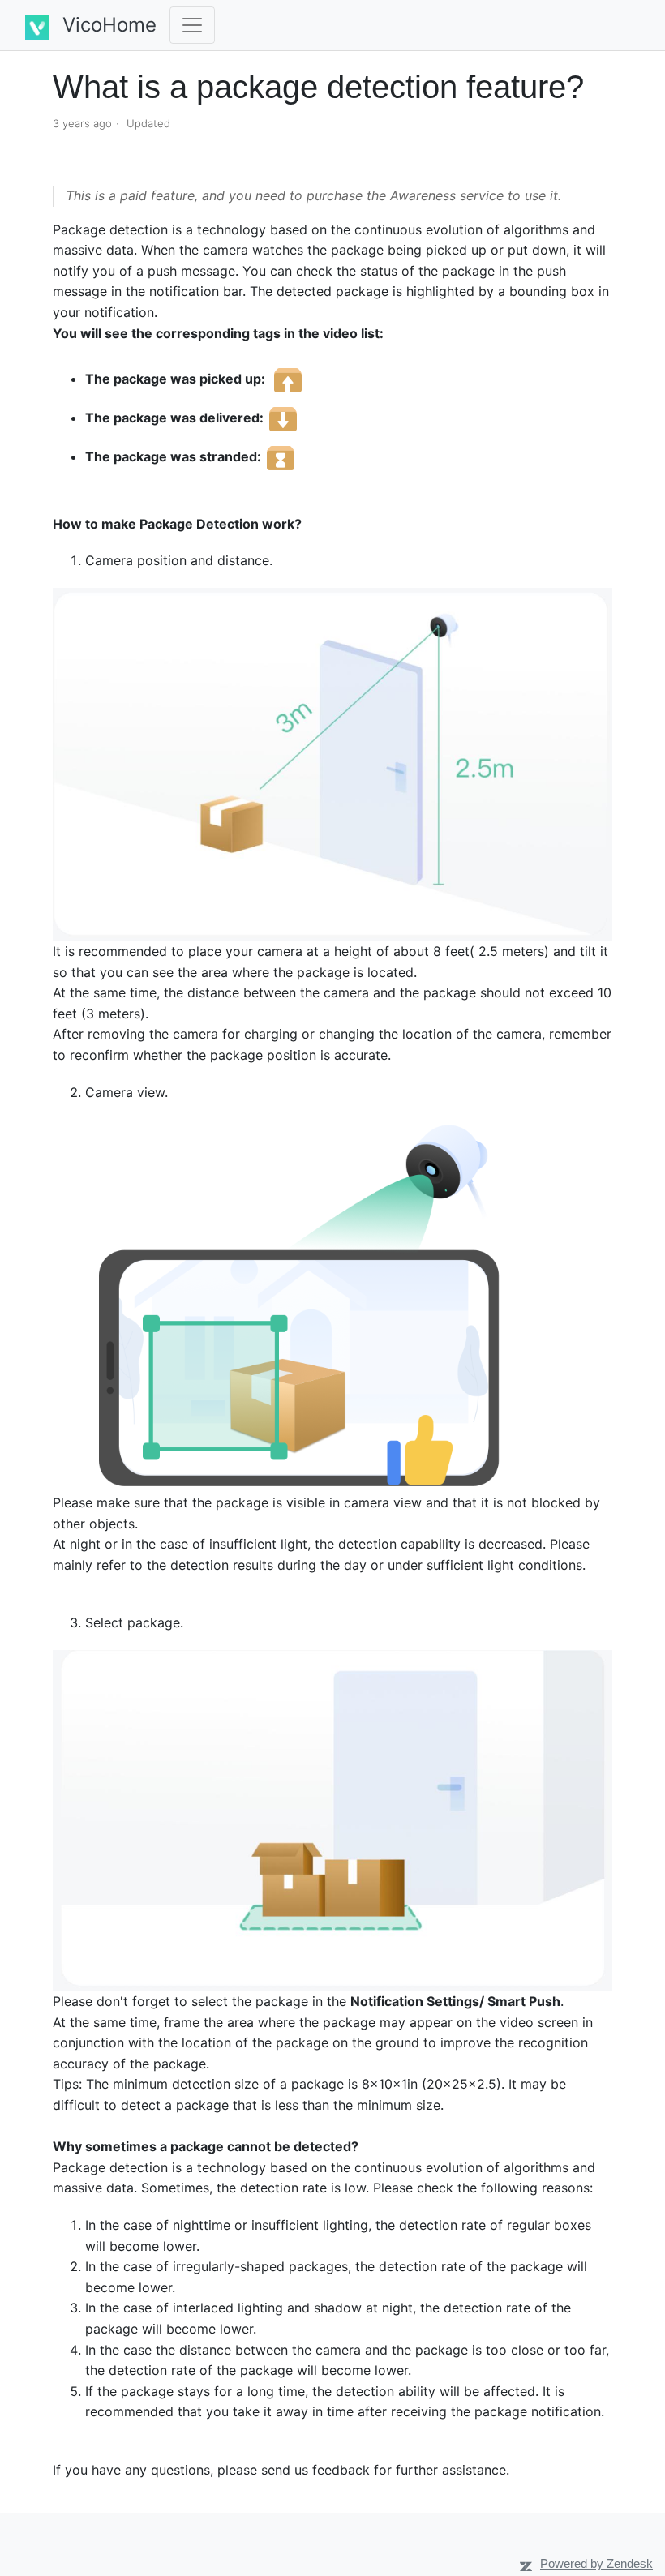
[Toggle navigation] (192, 25)
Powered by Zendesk (596, 2563)
